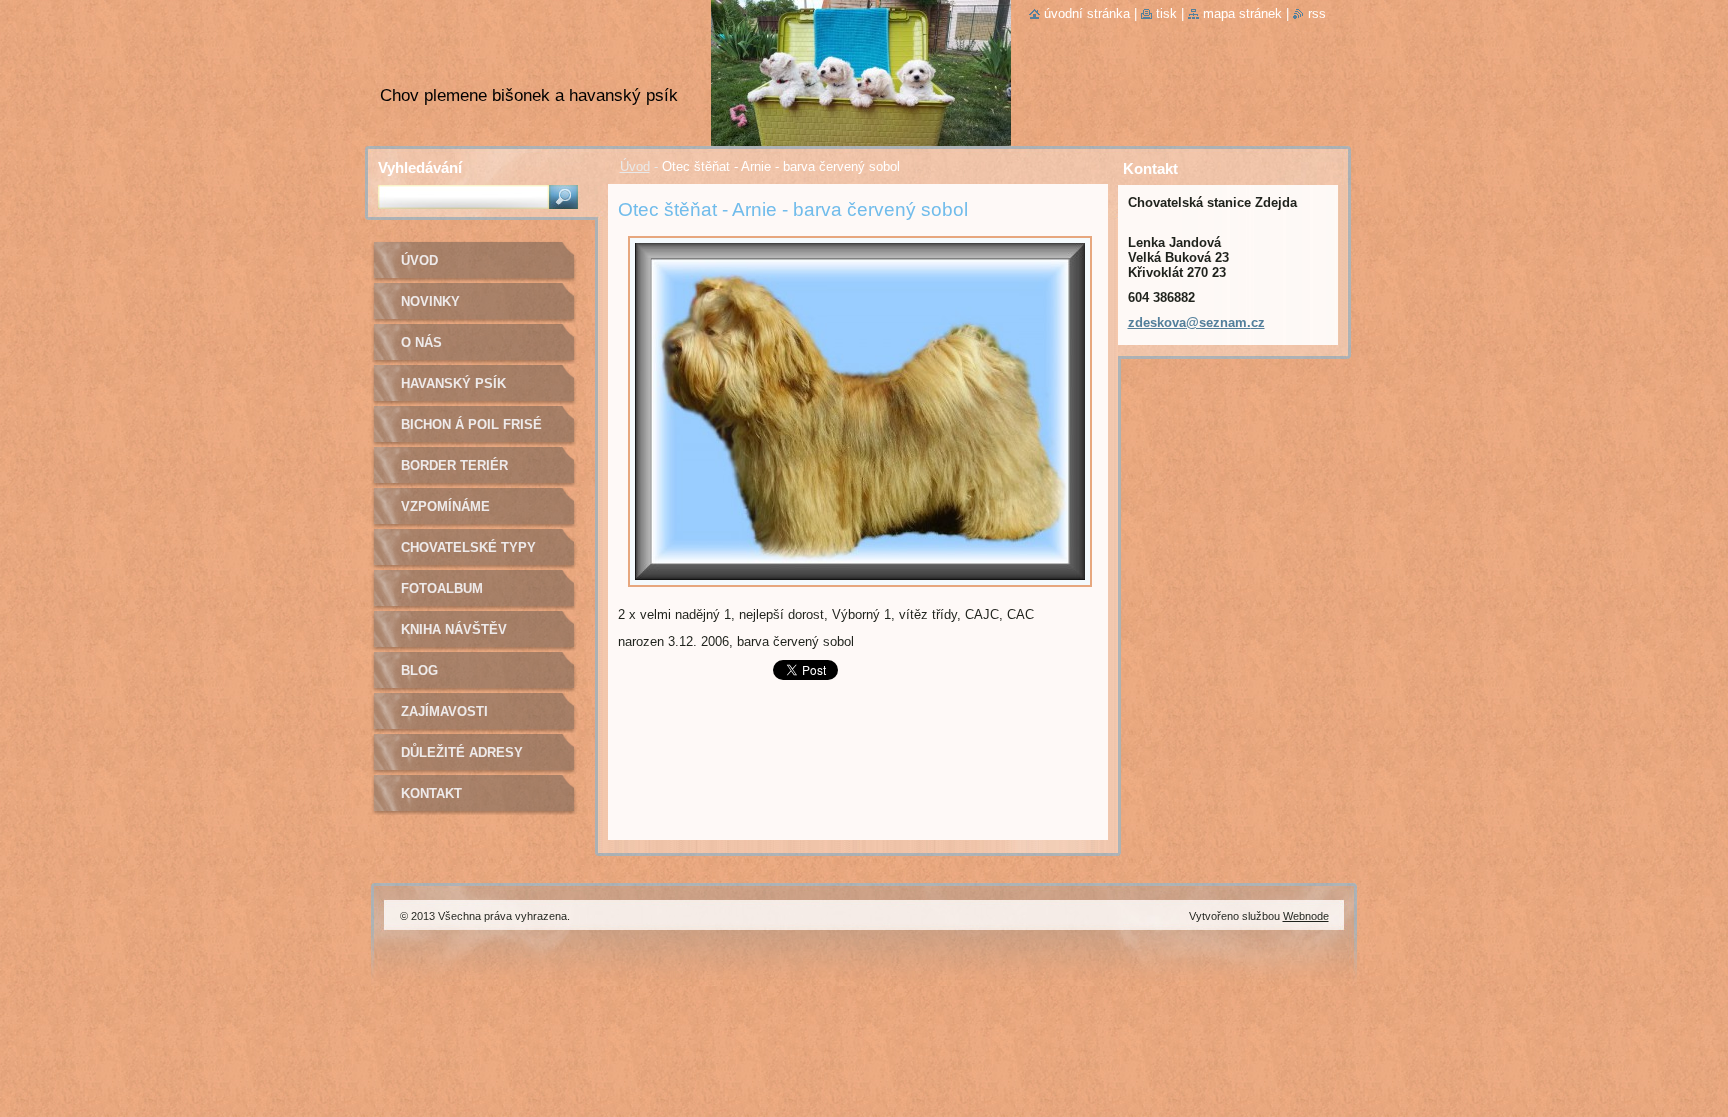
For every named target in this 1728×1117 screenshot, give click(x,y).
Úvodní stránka (1087, 13)
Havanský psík (453, 383)
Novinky (430, 301)
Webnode (1306, 916)
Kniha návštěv (454, 629)
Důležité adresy (462, 752)
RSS (1317, 13)
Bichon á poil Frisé (471, 424)
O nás (421, 342)
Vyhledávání (420, 167)
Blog (419, 670)
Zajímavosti (444, 711)
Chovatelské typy (468, 547)
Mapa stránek (1242, 13)
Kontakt (431, 793)
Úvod (635, 166)
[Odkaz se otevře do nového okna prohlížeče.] (860, 592)
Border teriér (454, 465)
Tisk (1166, 13)
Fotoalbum (442, 588)
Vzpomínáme (445, 506)
